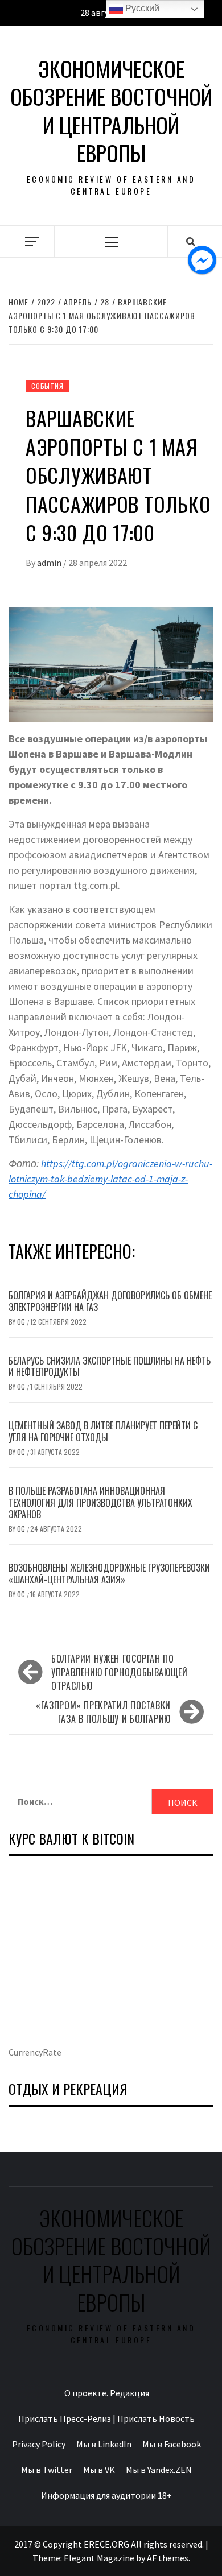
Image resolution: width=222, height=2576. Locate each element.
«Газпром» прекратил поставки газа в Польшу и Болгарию (103, 1712)
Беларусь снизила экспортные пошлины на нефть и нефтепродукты (110, 1366)
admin (50, 563)
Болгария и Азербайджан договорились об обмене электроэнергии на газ (110, 1301)
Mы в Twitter (47, 2470)
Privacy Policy (39, 2444)
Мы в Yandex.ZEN (159, 2470)
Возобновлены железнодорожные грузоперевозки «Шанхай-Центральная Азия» (109, 1574)
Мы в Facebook (172, 2444)
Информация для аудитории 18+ (106, 2495)
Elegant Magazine (99, 2558)
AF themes (168, 2558)
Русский (141, 8)
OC (22, 1322)
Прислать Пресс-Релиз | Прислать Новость (106, 2418)
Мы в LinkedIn (104, 2444)
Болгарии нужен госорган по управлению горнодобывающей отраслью (120, 1672)
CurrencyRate (35, 2052)
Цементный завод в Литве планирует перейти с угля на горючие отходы (103, 1431)
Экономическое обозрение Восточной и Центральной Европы (111, 111)
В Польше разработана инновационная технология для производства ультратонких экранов (100, 1503)
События (48, 386)
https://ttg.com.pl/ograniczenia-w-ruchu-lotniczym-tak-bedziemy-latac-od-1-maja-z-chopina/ (110, 1179)
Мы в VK (99, 2470)
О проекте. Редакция (107, 2393)
